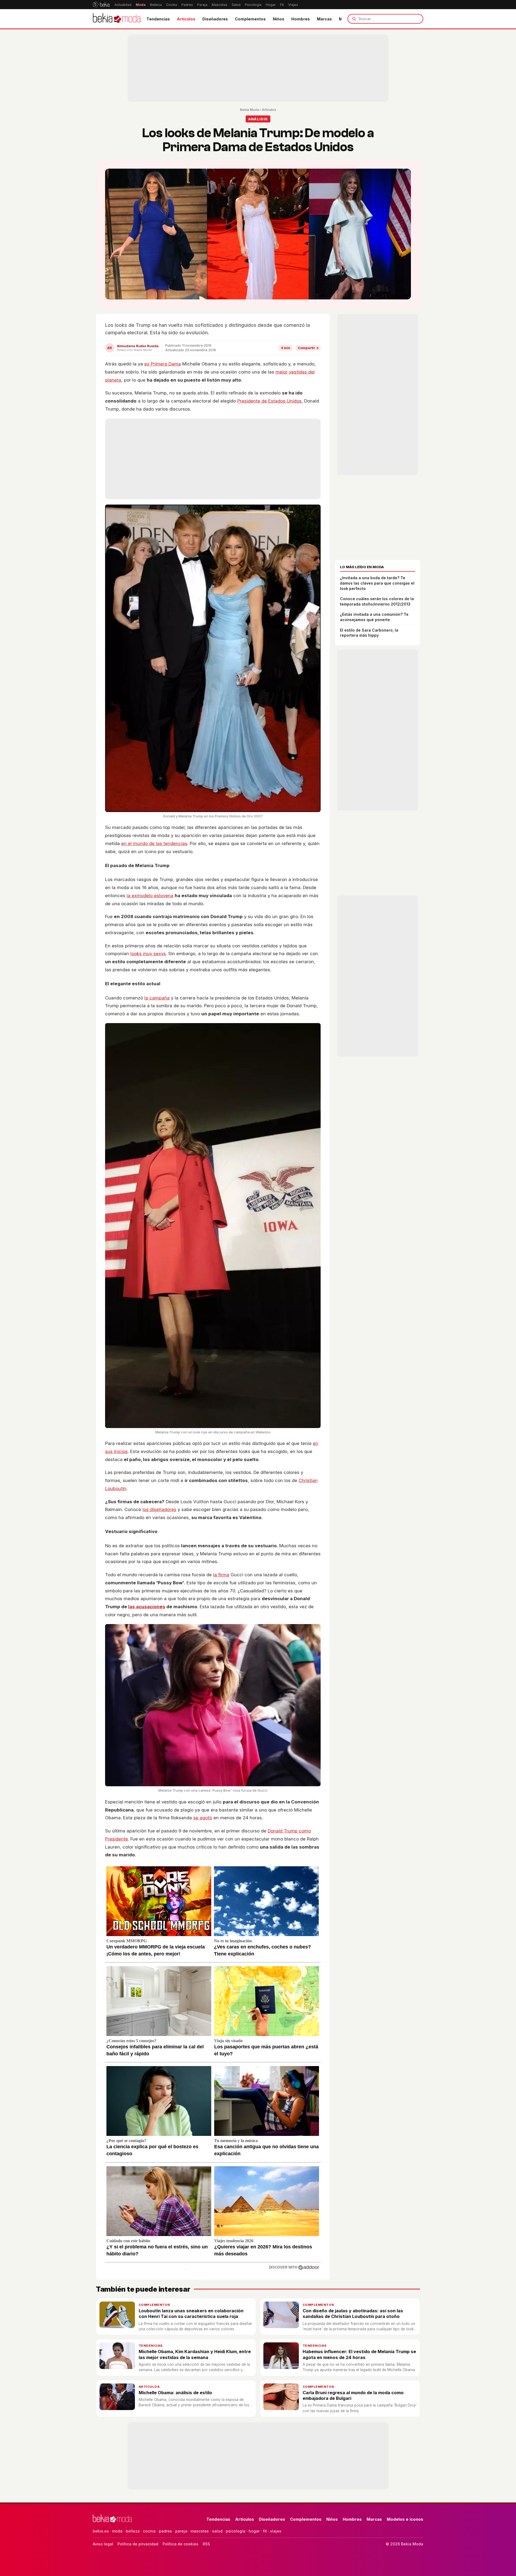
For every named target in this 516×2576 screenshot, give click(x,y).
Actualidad (123, 5)
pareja (181, 2531)
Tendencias (158, 19)
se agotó (203, 1818)
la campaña (157, 998)
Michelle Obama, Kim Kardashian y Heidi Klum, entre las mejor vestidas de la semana (195, 2354)
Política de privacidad (138, 2544)
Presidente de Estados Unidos (269, 401)
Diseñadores (215, 19)
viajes (276, 2531)
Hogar (271, 5)
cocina (149, 2531)
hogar (254, 2531)
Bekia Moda (249, 110)
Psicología (253, 5)
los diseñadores (159, 1509)
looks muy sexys (148, 954)
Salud (236, 5)
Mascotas (220, 5)
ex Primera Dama (163, 364)
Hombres (301, 19)
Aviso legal (103, 2544)
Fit (282, 5)
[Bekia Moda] (117, 19)
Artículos (186, 19)
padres (165, 2531)
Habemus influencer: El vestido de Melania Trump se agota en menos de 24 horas (359, 2354)
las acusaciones (147, 1607)
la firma (221, 1575)
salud (217, 2531)
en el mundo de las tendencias (154, 843)
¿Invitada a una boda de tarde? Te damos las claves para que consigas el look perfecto (377, 583)
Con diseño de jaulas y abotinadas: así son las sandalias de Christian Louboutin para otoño (353, 2314)
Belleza (156, 5)
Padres (187, 5)
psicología (236, 2531)
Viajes (293, 5)
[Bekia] (101, 5)
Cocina (172, 5)
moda (117, 2531)
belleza (133, 2531)
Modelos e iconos (405, 2519)
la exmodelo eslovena (150, 896)
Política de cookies (180, 2544)
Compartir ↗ (308, 348)
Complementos (250, 19)
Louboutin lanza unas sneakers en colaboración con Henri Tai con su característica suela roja (191, 2314)
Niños (279, 19)
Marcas (324, 19)
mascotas (200, 2531)
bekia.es (101, 2531)
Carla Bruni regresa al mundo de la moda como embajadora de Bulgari (353, 2395)
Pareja (202, 5)
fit (265, 2531)
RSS (206, 2544)
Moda (141, 5)
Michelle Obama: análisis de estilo (175, 2393)
